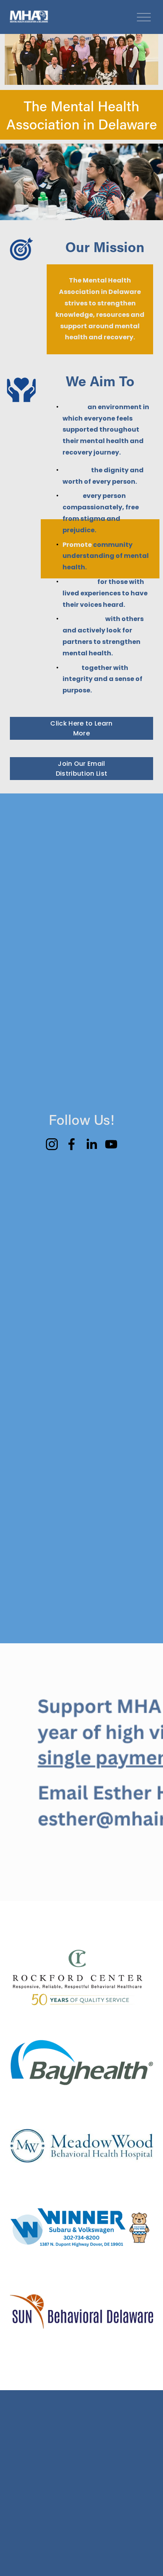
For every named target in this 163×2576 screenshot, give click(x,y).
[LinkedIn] (91, 1144)
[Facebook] (72, 1144)
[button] (28, 1183)
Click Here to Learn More (81, 728)
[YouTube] (111, 1144)
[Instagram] (52, 1144)
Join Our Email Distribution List (81, 769)
